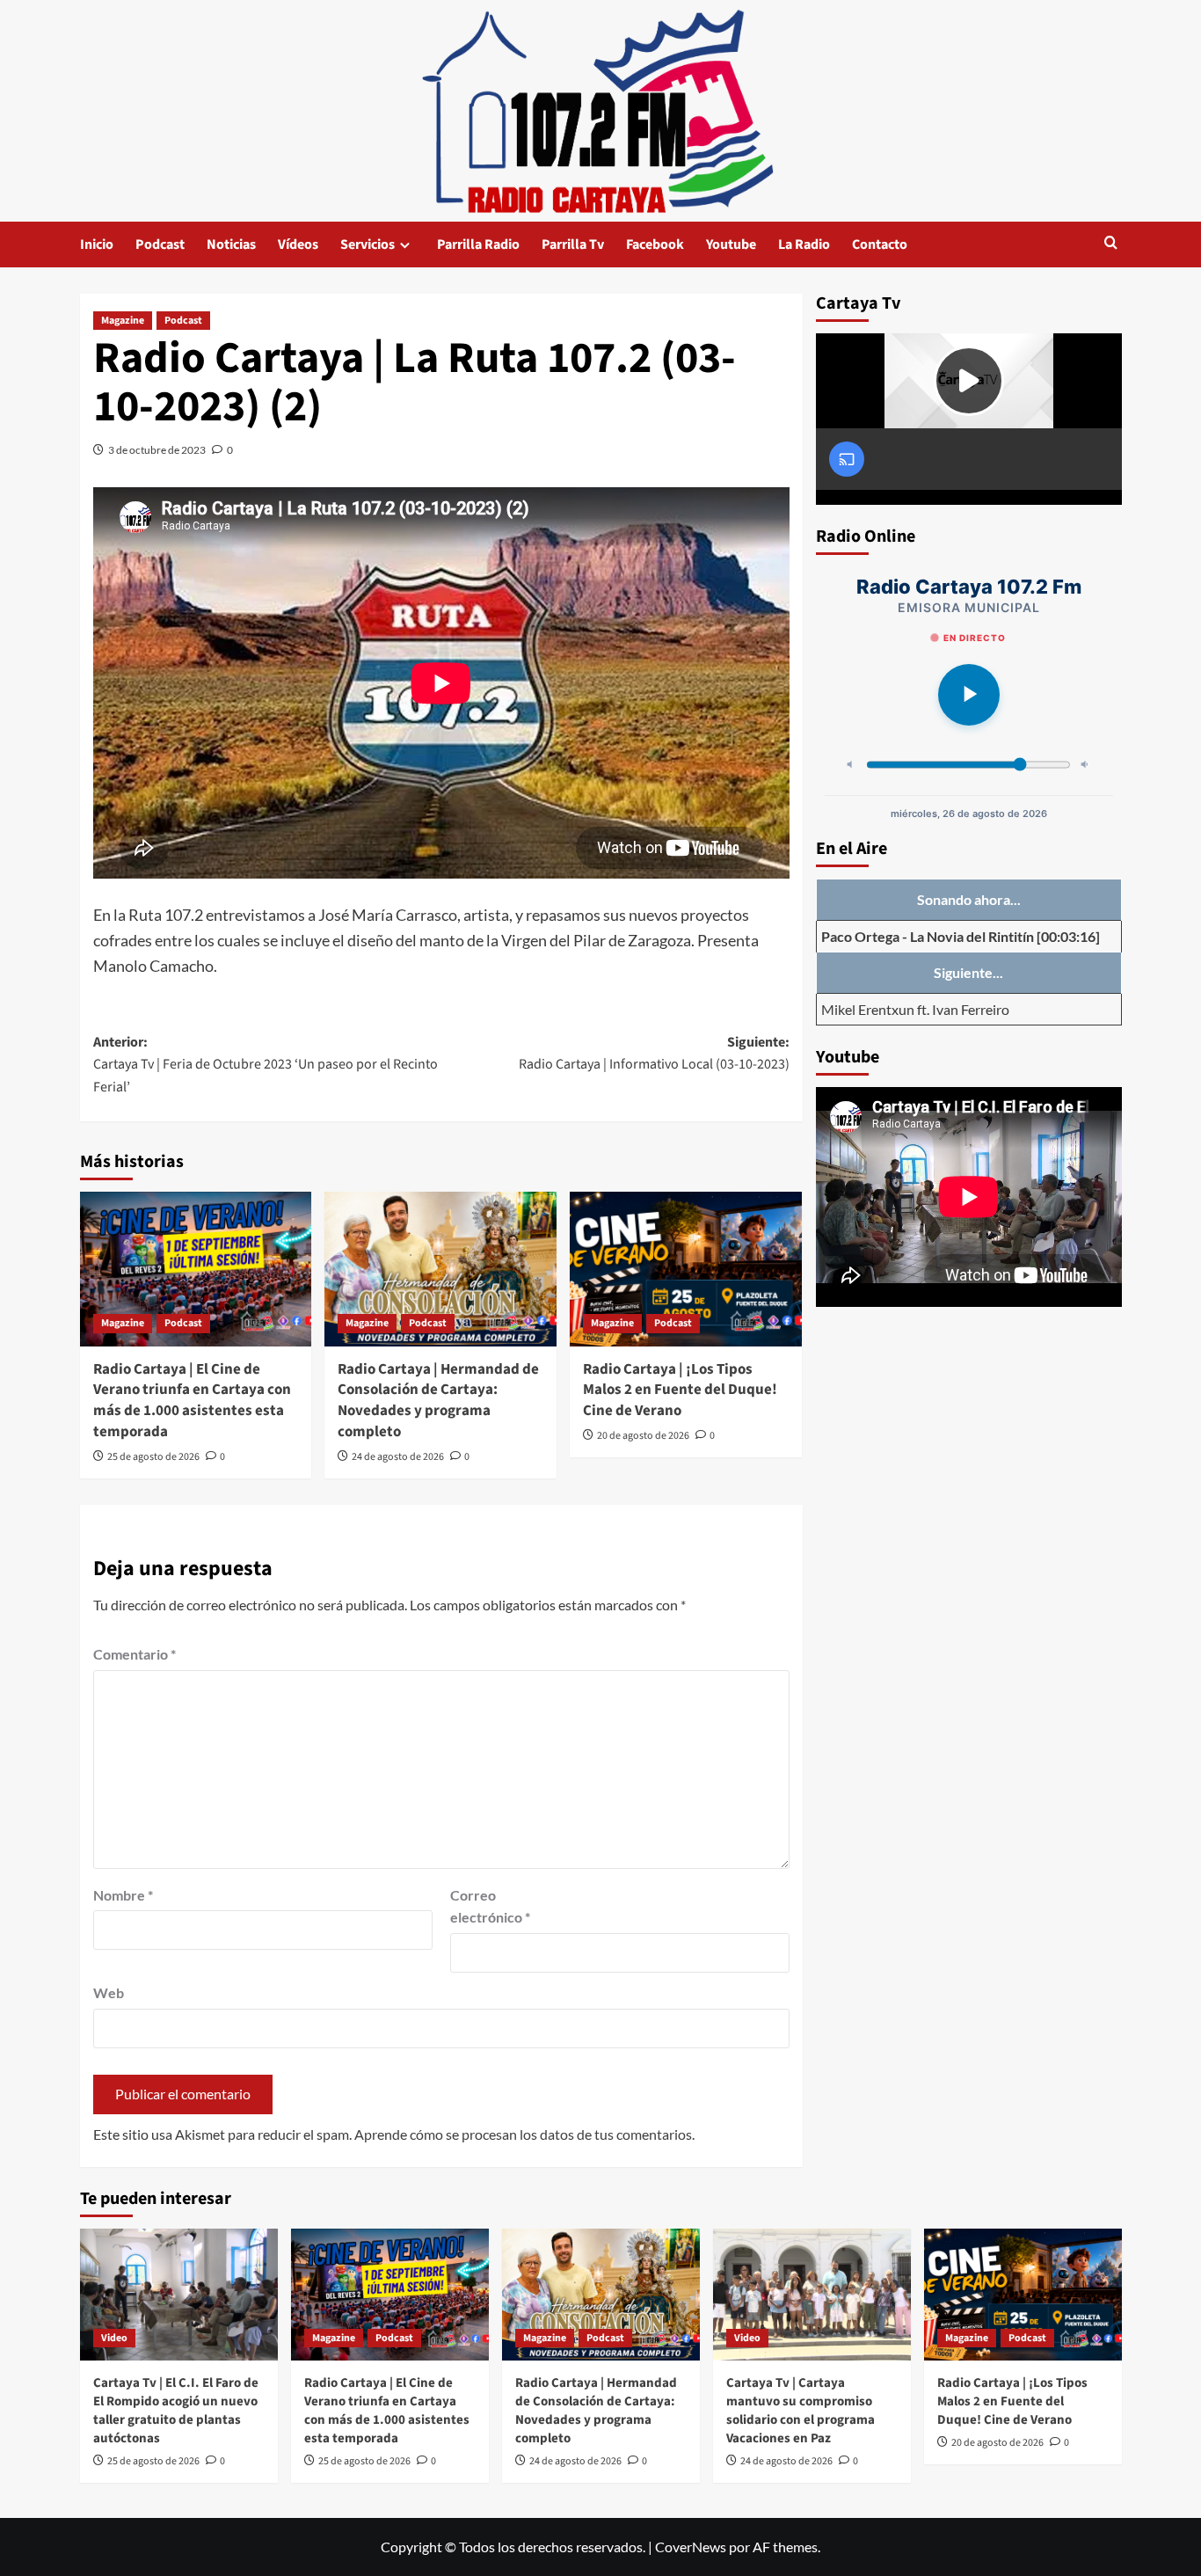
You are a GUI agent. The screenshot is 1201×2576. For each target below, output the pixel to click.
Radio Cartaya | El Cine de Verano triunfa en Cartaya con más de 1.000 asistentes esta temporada (192, 1401)
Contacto (880, 244)
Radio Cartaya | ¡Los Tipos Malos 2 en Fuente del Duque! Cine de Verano (680, 1390)
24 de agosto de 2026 (398, 1457)
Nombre (123, 1895)
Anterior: (266, 1065)
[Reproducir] (969, 695)
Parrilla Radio (478, 244)
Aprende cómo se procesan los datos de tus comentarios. (524, 2134)
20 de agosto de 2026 (643, 1436)
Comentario (135, 1654)
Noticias (231, 244)
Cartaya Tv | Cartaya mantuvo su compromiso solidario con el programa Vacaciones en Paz (801, 2411)
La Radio (804, 244)
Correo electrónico (490, 1906)
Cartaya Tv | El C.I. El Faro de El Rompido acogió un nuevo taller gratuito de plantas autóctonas (176, 2411)
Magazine (123, 321)
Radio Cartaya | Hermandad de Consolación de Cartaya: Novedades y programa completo (438, 1401)
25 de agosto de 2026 (153, 1457)
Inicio (97, 244)
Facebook (655, 244)
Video (114, 2338)
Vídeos (298, 244)
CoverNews (691, 2547)
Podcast (160, 244)
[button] (1111, 244)
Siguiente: (654, 1054)
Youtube (731, 244)
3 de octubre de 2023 (157, 450)
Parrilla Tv (573, 244)
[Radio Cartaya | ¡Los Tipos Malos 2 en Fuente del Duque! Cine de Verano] (686, 1269)
